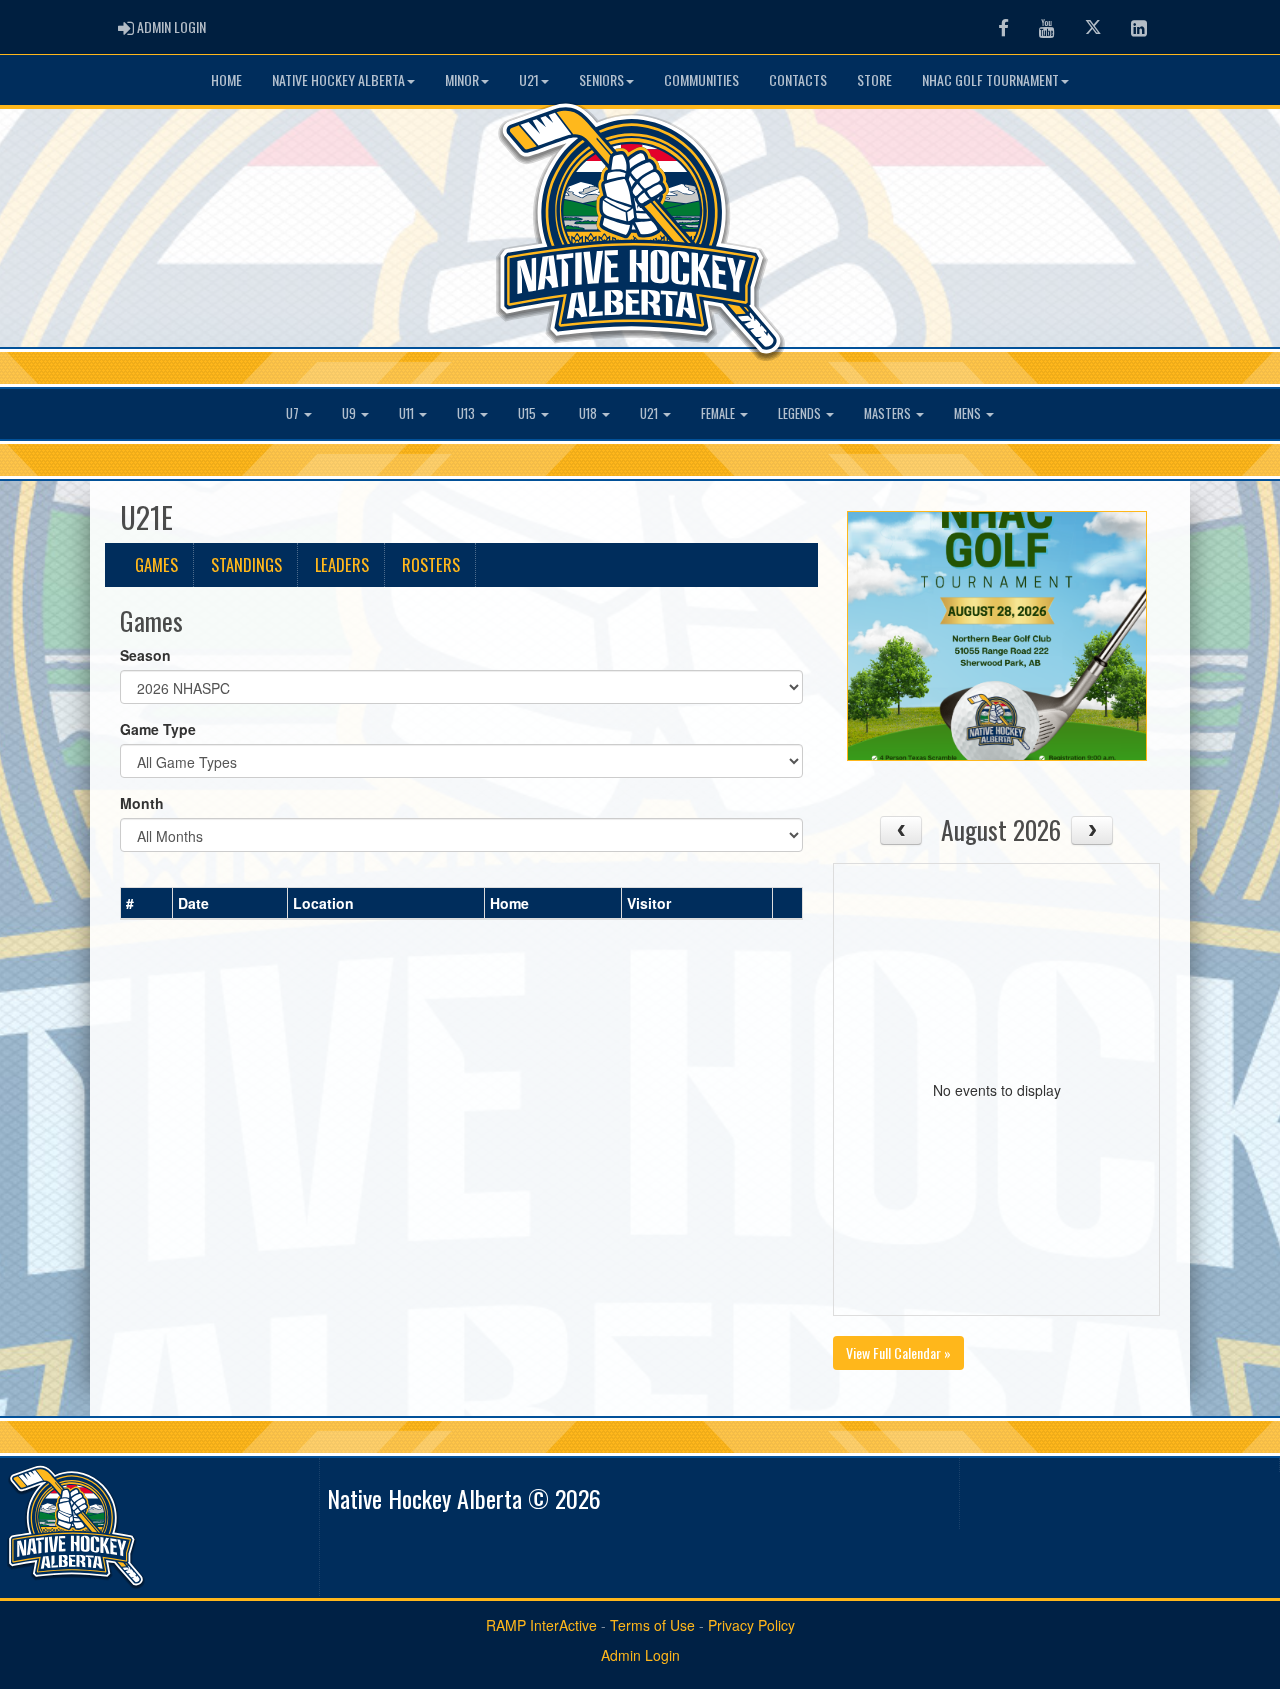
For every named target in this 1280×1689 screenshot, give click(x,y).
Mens (969, 413)
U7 (294, 413)
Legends (801, 413)
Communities (701, 79)
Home (226, 79)
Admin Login (640, 1655)
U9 (350, 413)
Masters (889, 413)
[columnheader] (147, 903)
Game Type (158, 729)
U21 (529, 79)
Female (719, 413)
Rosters (431, 564)
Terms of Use (652, 1625)
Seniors (601, 79)
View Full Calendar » (898, 1352)
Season (145, 655)
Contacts (798, 79)
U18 (589, 413)
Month (142, 803)
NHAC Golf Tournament (990, 79)
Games (156, 564)
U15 (528, 413)
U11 (408, 413)
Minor (462, 79)
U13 (467, 413)
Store (874, 79)
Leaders (342, 564)
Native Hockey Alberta (338, 79)
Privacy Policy (751, 1625)
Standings (246, 564)
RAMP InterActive (541, 1625)
